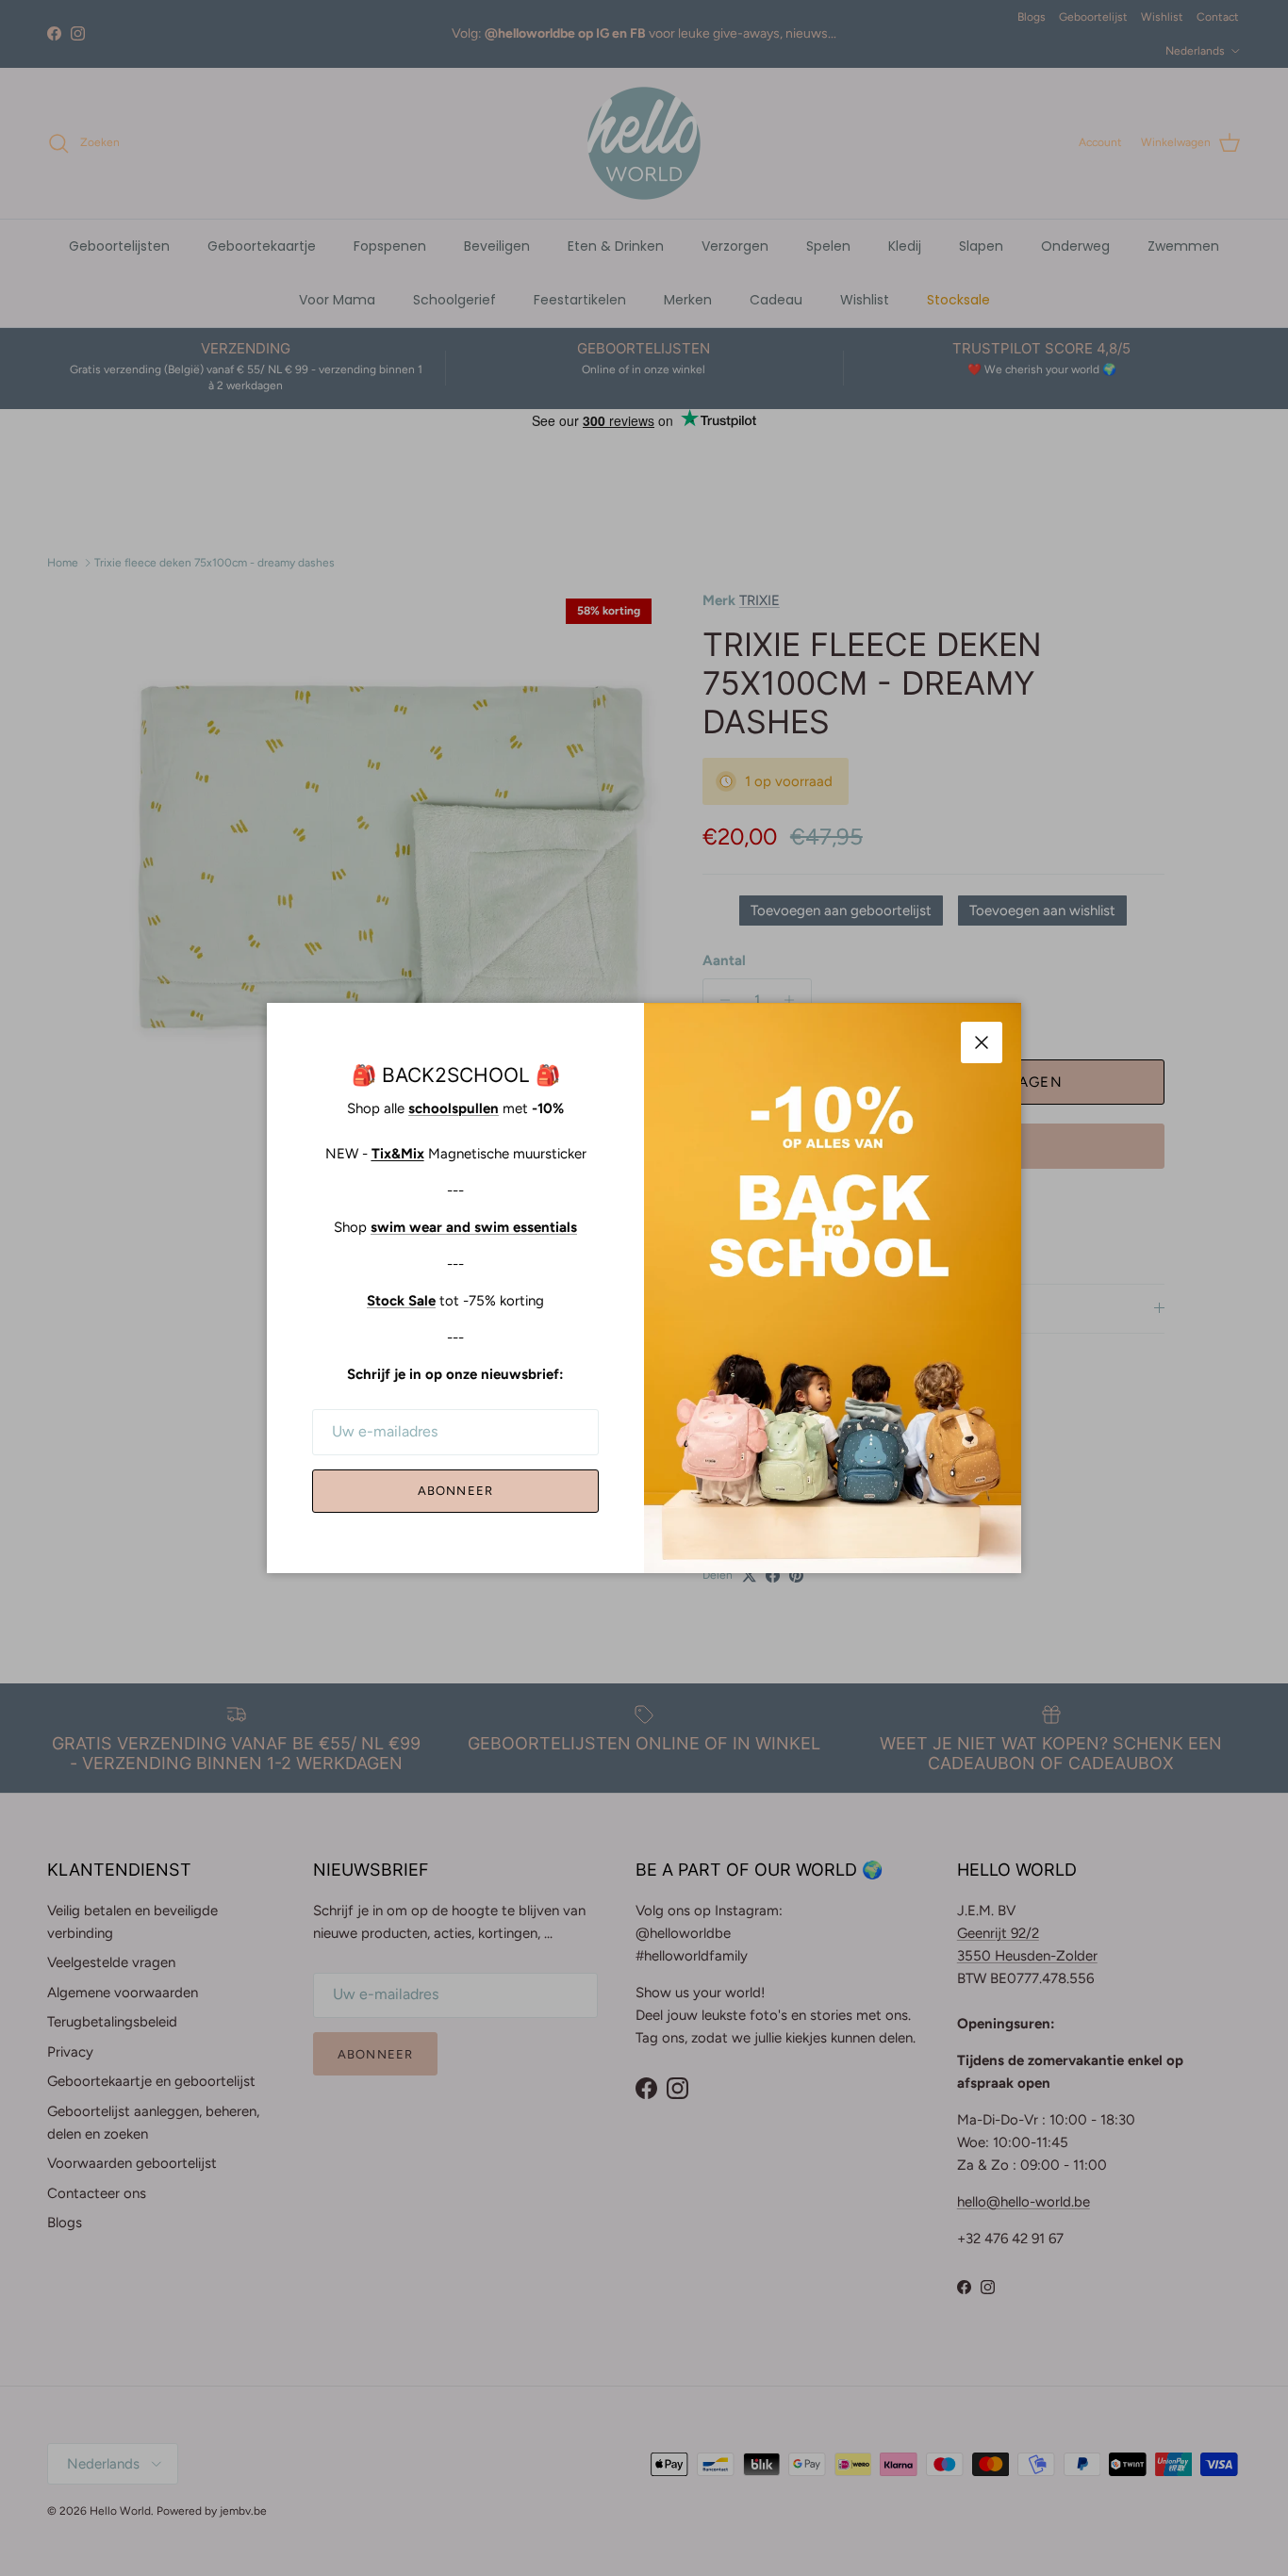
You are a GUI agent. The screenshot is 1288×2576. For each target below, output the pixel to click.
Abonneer (455, 1491)
